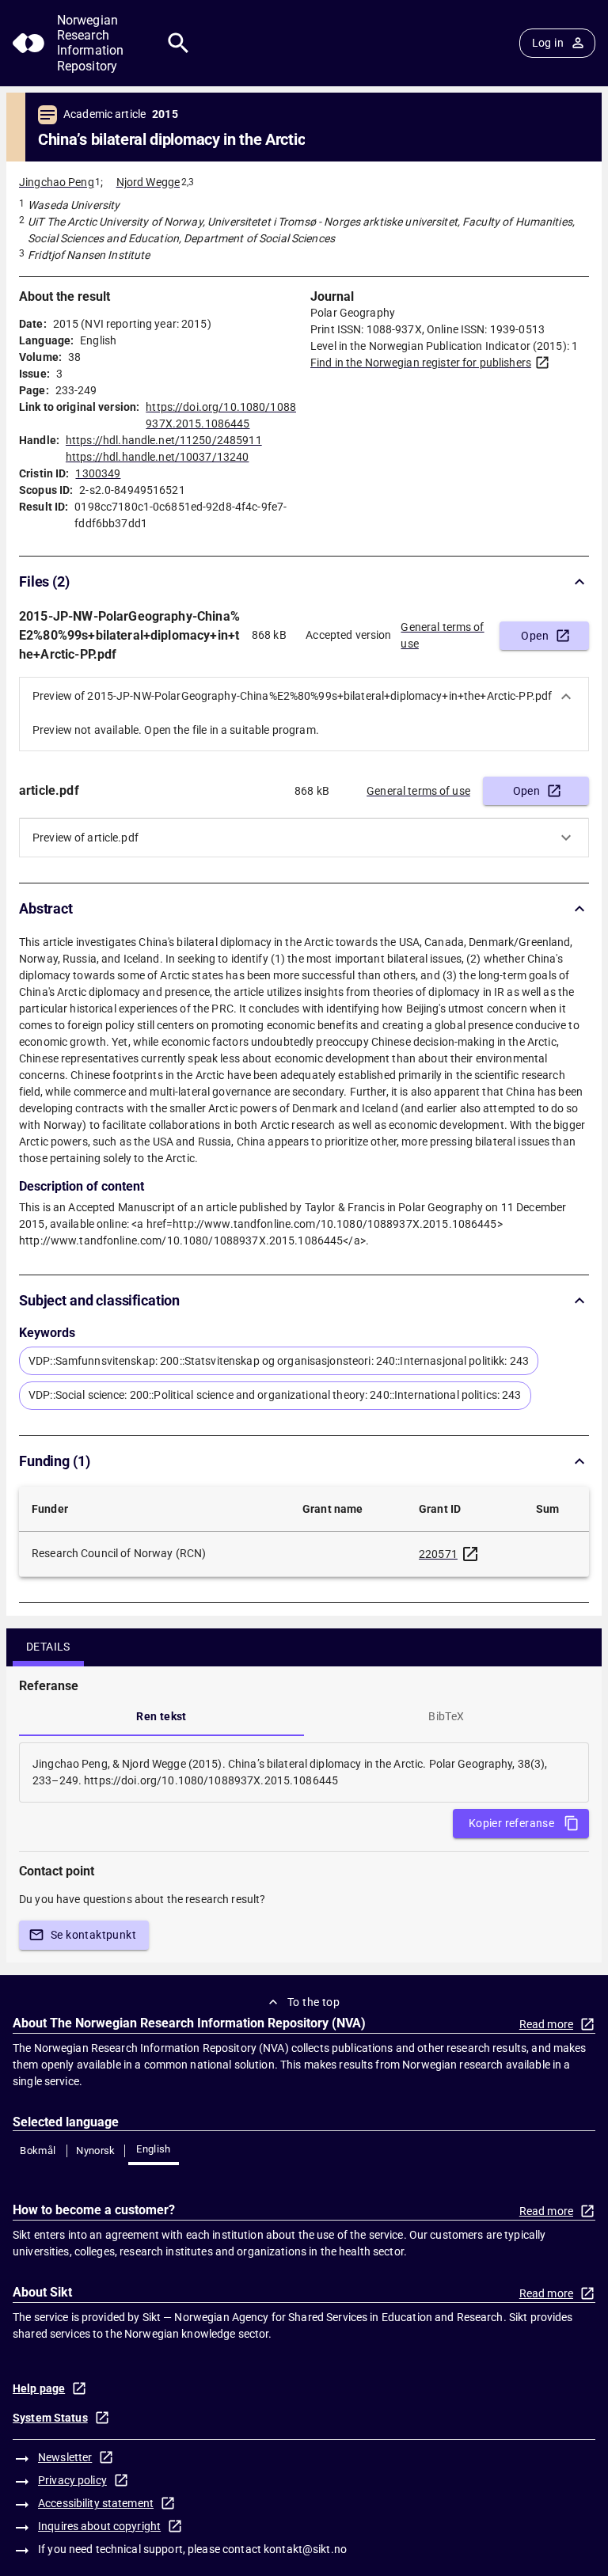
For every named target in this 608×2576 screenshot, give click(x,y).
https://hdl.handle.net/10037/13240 (157, 457)
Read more (546, 2024)
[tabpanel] (304, 1772)
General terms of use (442, 635)
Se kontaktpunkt (93, 1935)
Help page (39, 2388)
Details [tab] (48, 1647)
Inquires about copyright (99, 2526)
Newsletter (65, 2457)
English (154, 2149)
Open (535, 636)
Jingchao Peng (57, 182)
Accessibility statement (96, 2503)
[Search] (179, 43)
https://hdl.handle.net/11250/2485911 (164, 440)
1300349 (98, 473)
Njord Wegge (148, 182)
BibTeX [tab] (446, 1716)
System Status (50, 2418)
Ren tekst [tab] (161, 1716)
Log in (548, 43)
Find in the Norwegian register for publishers (421, 363)
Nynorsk (96, 2150)
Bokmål (38, 2150)
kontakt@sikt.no (305, 2549)
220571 (438, 1554)
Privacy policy (72, 2480)
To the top (313, 2002)
